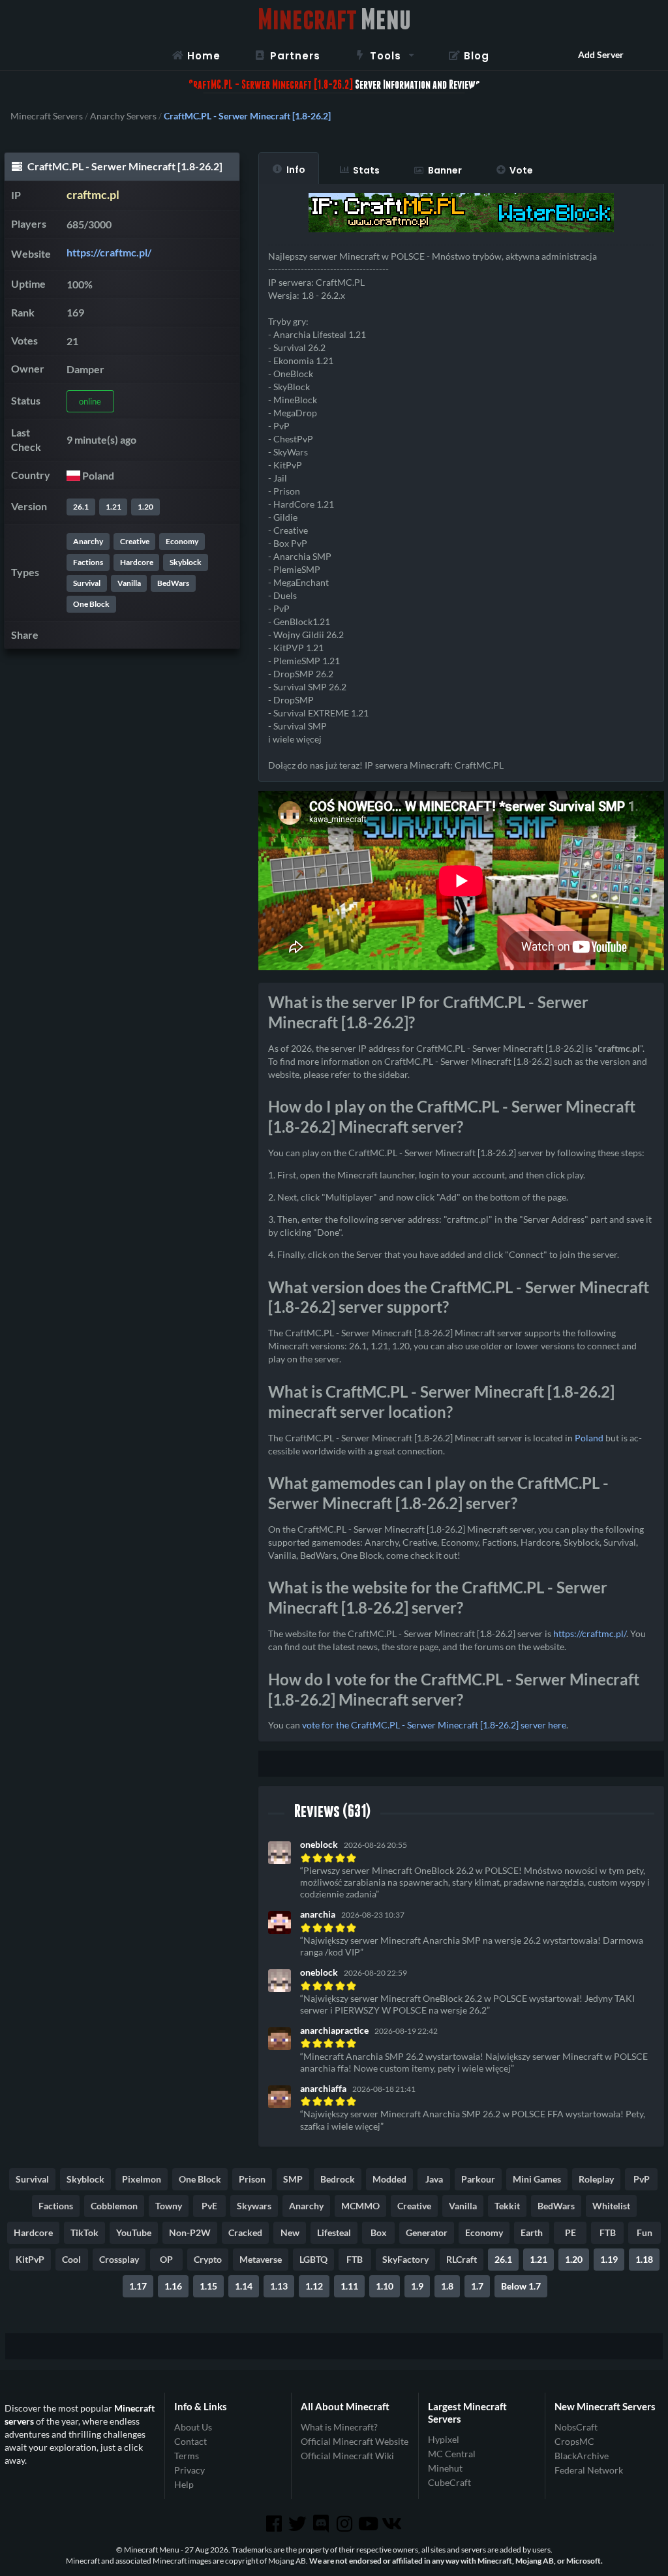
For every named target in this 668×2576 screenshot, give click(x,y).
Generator (427, 2232)
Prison (252, 2179)
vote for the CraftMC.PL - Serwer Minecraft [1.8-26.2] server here (434, 1725)
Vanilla (129, 583)
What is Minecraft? (339, 2427)
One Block (91, 604)
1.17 (138, 2286)
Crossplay (119, 2259)
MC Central (452, 2454)
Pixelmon (142, 2179)
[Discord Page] (322, 2524)
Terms (187, 2456)
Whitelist (611, 2206)
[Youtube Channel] (369, 2524)
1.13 (279, 2286)
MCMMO (360, 2206)
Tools (386, 56)
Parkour (478, 2179)
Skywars (254, 2206)
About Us (193, 2427)
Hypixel (444, 2440)
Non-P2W (190, 2232)
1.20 (145, 507)
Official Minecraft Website (355, 2441)
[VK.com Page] (393, 2524)
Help (184, 2484)
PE (570, 2232)
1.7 (477, 2286)
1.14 (244, 2286)
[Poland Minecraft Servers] (73, 475)
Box (379, 2232)
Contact (190, 2441)
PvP (642, 2179)
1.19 (609, 2259)
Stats (366, 170)
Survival (87, 583)
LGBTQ (313, 2259)
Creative (135, 541)
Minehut (445, 2468)
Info (296, 170)
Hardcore (137, 562)
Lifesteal (334, 2232)
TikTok (84, 2232)
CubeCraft (449, 2482)
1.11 (349, 2286)
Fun (645, 2232)
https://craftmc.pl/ (109, 252)
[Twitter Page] (299, 2524)
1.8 (447, 2286)
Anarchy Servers (123, 116)
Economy (182, 541)
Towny (169, 2206)
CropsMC (574, 2441)
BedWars (173, 583)
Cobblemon (114, 2206)
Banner (445, 170)
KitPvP (30, 2259)
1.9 (417, 2286)
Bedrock (338, 2179)
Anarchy (88, 541)
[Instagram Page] (346, 2524)
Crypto (208, 2259)
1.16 (173, 2286)
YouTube (134, 2232)
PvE (209, 2206)
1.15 (208, 2286)
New (290, 2232)
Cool (71, 2259)
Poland (589, 1438)
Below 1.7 (521, 2286)
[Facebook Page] (275, 2524)
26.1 (81, 507)
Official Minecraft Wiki (347, 2456)
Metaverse (261, 2259)
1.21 (114, 507)
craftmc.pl (93, 195)
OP (166, 2259)
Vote (521, 170)
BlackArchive (582, 2456)
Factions (88, 562)
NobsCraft (576, 2427)
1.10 (385, 2286)
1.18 (644, 2259)
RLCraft (462, 2259)
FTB (608, 2232)
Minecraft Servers (47, 116)
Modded (389, 2179)
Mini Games (537, 2179)
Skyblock (186, 562)
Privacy (190, 2470)
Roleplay (596, 2179)
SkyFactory (405, 2259)
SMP (293, 2179)
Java (434, 2179)
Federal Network (589, 2470)
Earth (532, 2232)
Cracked (245, 2232)
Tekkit (507, 2206)
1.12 (314, 2286)
